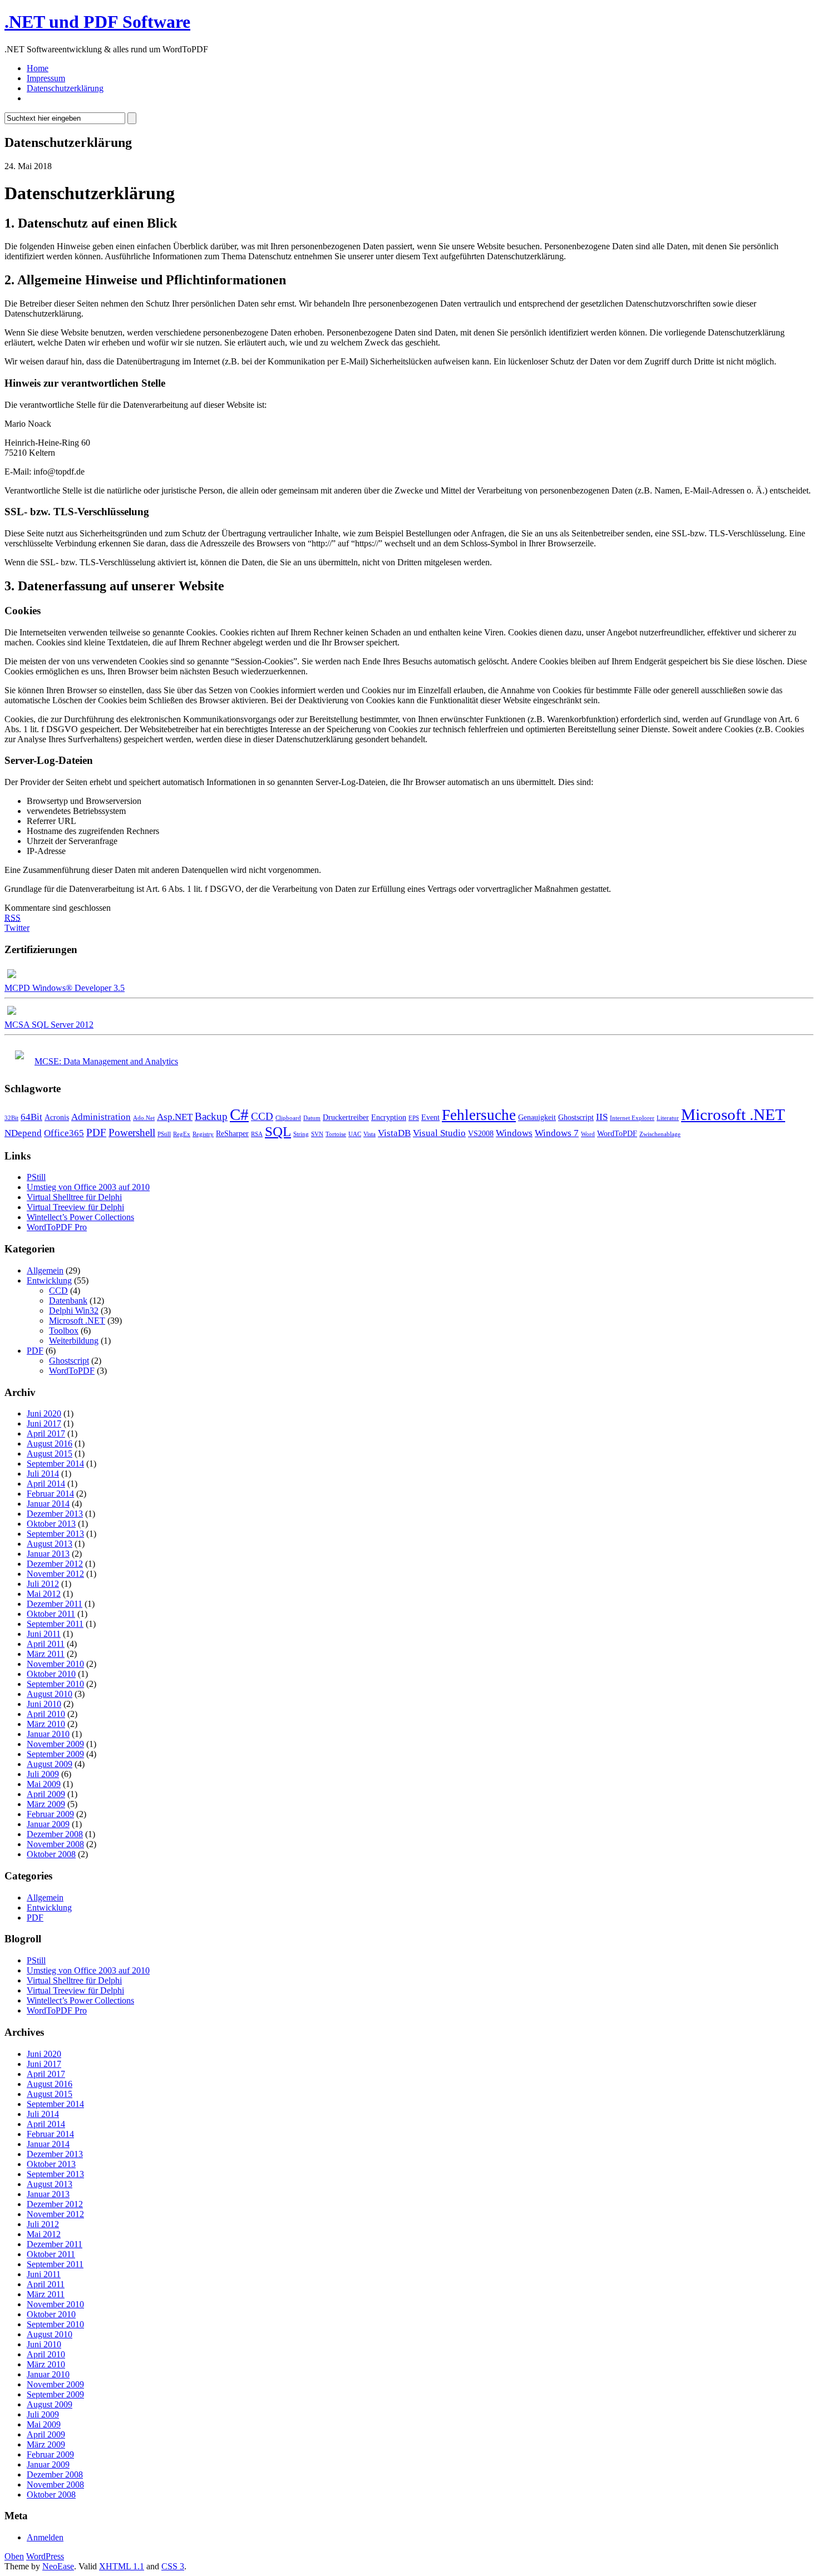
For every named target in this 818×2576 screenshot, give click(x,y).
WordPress (45, 2556)
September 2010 (55, 1684)
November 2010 (55, 1664)
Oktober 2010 (51, 1674)
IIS (602, 1117)
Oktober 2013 (51, 1524)
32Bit (11, 1118)
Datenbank (68, 1301)
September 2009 (55, 1754)
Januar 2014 (48, 1504)
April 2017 (46, 1433)
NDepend (23, 1133)
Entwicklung (49, 1280)
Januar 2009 (48, 1824)
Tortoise (336, 1134)
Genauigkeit (537, 1117)
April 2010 (46, 1714)
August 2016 (50, 1444)
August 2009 (50, 1764)
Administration (101, 1117)
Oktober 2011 (51, 1614)
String (301, 1134)
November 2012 (55, 1574)
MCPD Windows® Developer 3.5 (65, 988)
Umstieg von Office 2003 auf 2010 (88, 1187)
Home (38, 68)
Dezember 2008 (55, 1834)
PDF (96, 1132)
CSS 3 (173, 2566)
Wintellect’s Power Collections (80, 1217)
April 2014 (46, 1484)
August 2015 (50, 1454)
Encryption (389, 1117)
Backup (211, 1116)
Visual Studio (439, 1133)
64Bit (31, 1117)
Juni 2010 (44, 1704)
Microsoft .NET (733, 1114)
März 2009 (46, 1804)
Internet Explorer (632, 1118)
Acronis (57, 1117)
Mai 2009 (44, 1784)
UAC (355, 1134)
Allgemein (45, 1270)
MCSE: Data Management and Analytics (106, 1061)
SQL (278, 1131)
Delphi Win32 (74, 1311)
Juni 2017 (44, 1423)
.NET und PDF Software (97, 22)
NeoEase (58, 2566)
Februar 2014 (50, 1494)
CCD (262, 1116)
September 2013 (55, 1534)
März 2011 (46, 1654)
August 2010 (50, 1694)
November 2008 (55, 1844)
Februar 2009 (50, 1814)
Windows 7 (557, 1133)
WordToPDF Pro (57, 1227)
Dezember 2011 (55, 1604)
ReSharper (232, 1133)
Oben (14, 2556)
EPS (414, 1118)
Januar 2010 (48, 1734)
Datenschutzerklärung (65, 88)
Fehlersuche (479, 1115)
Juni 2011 (44, 1634)
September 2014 (55, 1464)
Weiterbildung (74, 1341)
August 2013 (50, 1544)
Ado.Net (144, 1118)
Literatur (668, 1118)
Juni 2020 (44, 1413)
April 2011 (46, 1644)
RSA (257, 1134)
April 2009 (46, 1794)
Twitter (17, 928)
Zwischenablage (660, 1134)
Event (430, 1117)
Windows (514, 1133)
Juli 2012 (43, 1584)
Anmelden (45, 2537)
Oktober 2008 (51, 1854)
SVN (317, 1134)
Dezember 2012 (55, 1564)
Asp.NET (175, 1117)
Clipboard (288, 1118)
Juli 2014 (43, 1474)
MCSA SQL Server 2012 (49, 1025)
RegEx (182, 1134)
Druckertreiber (346, 1117)
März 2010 (46, 1724)
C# (239, 1114)
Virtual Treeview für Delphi (75, 1207)
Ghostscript (576, 1117)
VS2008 (481, 1133)
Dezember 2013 (55, 1514)
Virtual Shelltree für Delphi (74, 1197)
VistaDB (394, 1133)
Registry (203, 1134)
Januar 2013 (48, 1554)
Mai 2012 (44, 1594)
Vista (369, 1134)
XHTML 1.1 (122, 2566)
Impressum (46, 78)
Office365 (64, 1133)
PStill (164, 1134)
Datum (312, 1118)
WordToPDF (617, 1133)
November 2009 (55, 1744)
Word (588, 1134)
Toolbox (64, 1331)
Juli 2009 (43, 1774)
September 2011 (55, 1624)
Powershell (132, 1132)
